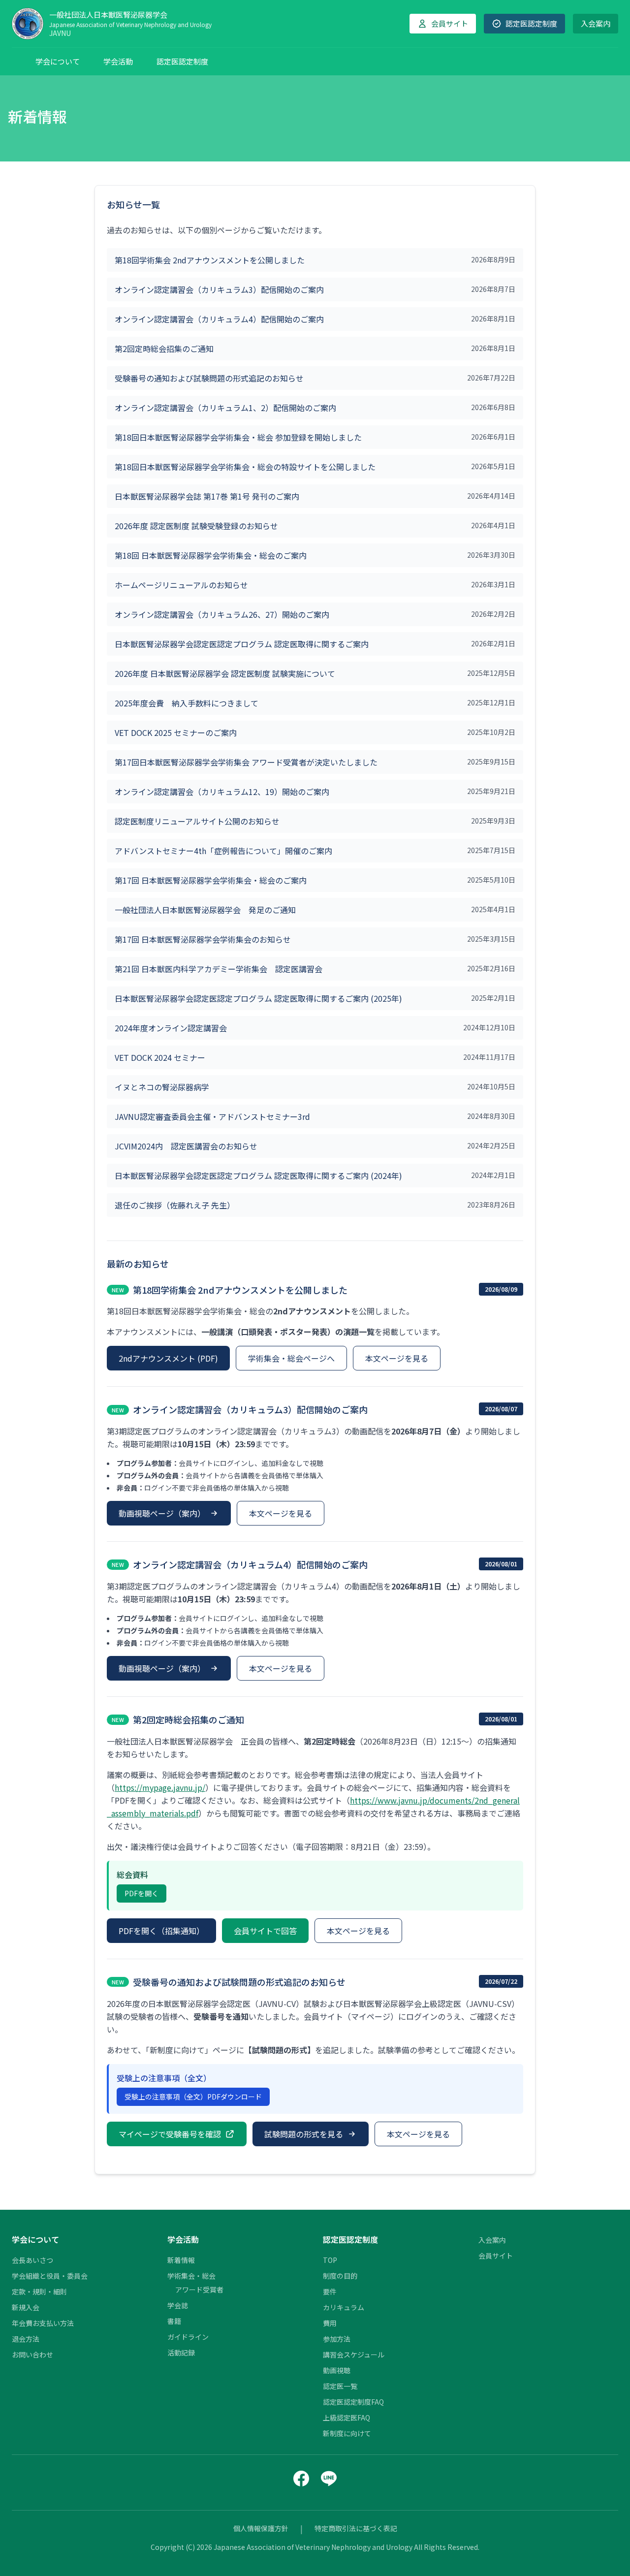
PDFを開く (142, 1893)
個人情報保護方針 (261, 2528)
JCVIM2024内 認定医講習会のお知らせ (186, 1146)
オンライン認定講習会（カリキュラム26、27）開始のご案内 (222, 614)
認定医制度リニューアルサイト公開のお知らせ (197, 821)
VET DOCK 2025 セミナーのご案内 (176, 732)
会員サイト (496, 2256)
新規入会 (26, 2307)
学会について (58, 61)
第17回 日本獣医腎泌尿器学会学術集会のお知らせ (203, 939)
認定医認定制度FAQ (353, 2402)
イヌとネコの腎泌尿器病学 (162, 1087)
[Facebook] (301, 2479)
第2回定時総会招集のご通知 (164, 349)
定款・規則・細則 (39, 2291)
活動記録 (181, 2353)
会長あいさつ (32, 2260)
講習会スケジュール (354, 2354)
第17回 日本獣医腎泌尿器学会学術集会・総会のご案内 (211, 880)
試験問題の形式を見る (304, 2134)
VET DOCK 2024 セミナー (160, 1057)
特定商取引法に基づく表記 (356, 2528)
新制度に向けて (347, 2433)
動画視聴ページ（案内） (162, 1513)
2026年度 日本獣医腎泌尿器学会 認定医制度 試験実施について (225, 673)
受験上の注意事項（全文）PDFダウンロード (193, 2097)
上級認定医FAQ (346, 2417)
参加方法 (337, 2339)
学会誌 (178, 2305)
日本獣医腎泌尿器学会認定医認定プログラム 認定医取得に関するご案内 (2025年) (258, 998)
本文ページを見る (397, 1358)
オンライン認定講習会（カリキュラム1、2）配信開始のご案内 (225, 408)
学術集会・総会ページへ (291, 1358)
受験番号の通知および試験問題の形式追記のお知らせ (209, 378)
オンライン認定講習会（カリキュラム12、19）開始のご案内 (222, 792)
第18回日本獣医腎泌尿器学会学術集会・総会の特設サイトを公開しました (245, 467)
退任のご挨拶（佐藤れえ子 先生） (175, 1205)
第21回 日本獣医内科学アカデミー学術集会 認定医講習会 (219, 969)
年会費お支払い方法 (43, 2323)
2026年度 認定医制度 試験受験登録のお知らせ (196, 526)
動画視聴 (337, 2370)
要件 (330, 2291)
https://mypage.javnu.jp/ (160, 1787)
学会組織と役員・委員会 (50, 2276)
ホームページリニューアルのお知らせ (181, 585)
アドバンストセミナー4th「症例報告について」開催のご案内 (223, 851)
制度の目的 (340, 2276)
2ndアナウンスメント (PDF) (168, 1358)
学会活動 (118, 61)
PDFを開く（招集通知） (161, 1931)
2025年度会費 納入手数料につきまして (187, 703)
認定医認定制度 (182, 61)
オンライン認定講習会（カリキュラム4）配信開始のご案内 (219, 319)
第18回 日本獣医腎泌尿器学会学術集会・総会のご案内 (211, 555)
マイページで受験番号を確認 (170, 2134)
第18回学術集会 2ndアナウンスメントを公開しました (210, 260)
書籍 (174, 2321)
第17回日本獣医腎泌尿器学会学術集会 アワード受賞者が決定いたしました (246, 762)
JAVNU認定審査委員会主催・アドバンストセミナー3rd (212, 1116)
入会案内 (596, 23)
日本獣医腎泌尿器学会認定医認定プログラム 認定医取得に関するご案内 (242, 644)
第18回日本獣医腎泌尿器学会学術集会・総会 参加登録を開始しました (238, 437)
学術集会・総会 (191, 2276)
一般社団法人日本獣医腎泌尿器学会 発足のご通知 (205, 910)
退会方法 (26, 2339)
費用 (330, 2323)
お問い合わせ (32, 2354)
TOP (330, 2260)
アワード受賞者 (199, 2290)
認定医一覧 (340, 2386)
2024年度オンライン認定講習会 (171, 1028)
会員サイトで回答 (265, 1931)
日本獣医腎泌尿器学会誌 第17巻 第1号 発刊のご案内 (207, 496)
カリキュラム (344, 2307)
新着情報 (181, 2260)
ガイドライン (188, 2337)
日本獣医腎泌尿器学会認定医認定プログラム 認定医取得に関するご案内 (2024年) (258, 1176)
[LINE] (329, 2479)
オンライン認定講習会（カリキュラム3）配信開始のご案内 (219, 289)
